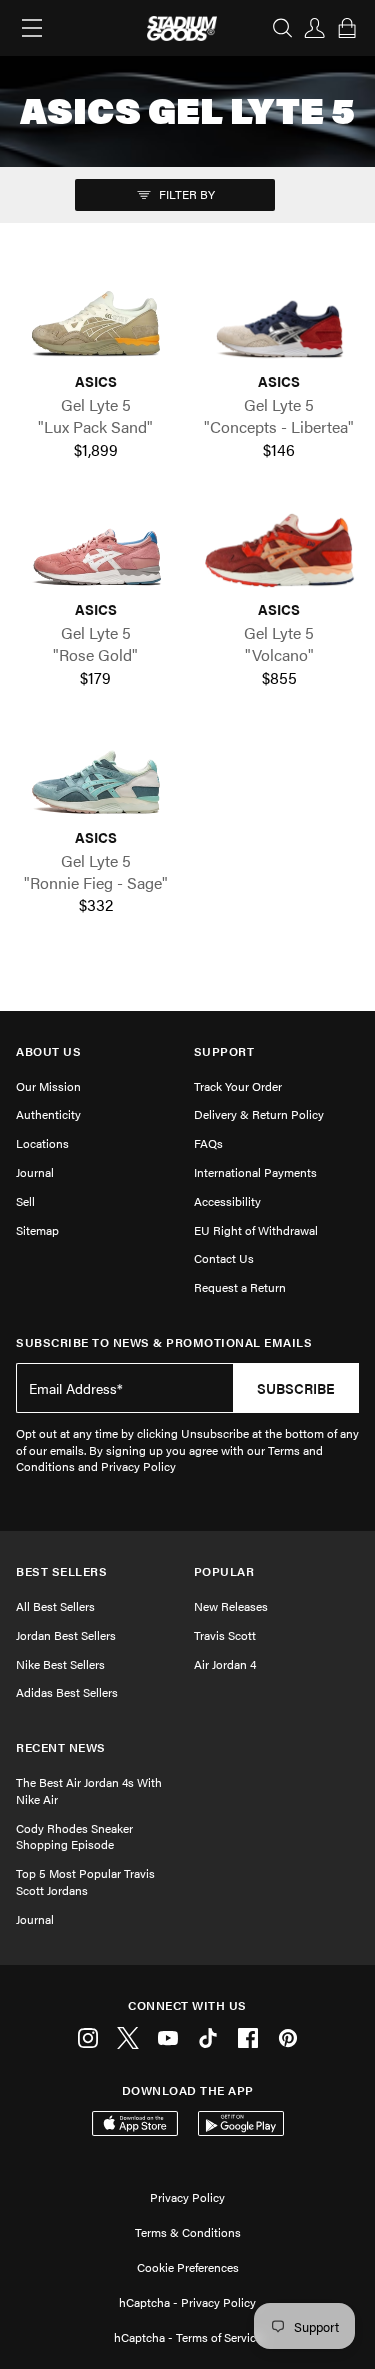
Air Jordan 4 (225, 1664)
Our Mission (48, 1086)
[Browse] (32, 28)
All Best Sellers (55, 1606)
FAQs (208, 1143)
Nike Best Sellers (60, 1664)
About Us (48, 1051)
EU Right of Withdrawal (256, 1230)
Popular (224, 1571)
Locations (42, 1143)
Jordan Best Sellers (66, 1635)
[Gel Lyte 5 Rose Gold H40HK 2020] (96, 551)
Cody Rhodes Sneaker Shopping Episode (74, 1836)
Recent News (61, 1747)
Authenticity (48, 1114)
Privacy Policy (187, 2197)
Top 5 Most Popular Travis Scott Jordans (85, 1881)
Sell (25, 1201)
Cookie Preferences (188, 2267)
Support (224, 1051)
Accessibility (227, 1201)
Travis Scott (225, 1635)
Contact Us (224, 1258)
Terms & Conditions (188, 2232)
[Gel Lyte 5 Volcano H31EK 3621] (280, 551)
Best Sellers (61, 1571)
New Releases (231, 1606)
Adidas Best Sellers (67, 1692)
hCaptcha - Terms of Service (188, 2337)
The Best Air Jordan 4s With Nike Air (89, 1790)
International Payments (255, 1172)
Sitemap (37, 1230)
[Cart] (347, 28)
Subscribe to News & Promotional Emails (164, 1342)
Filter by (185, 194)
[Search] (283, 28)
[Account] (315, 28)
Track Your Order (238, 1086)
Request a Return (240, 1287)
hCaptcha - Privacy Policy (187, 2302)
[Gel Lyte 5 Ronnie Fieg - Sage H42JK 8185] (96, 779)
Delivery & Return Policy (259, 1114)
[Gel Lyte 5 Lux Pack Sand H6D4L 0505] (96, 323)
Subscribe (296, 1388)
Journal (35, 1172)
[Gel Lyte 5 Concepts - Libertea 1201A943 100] (280, 323)
